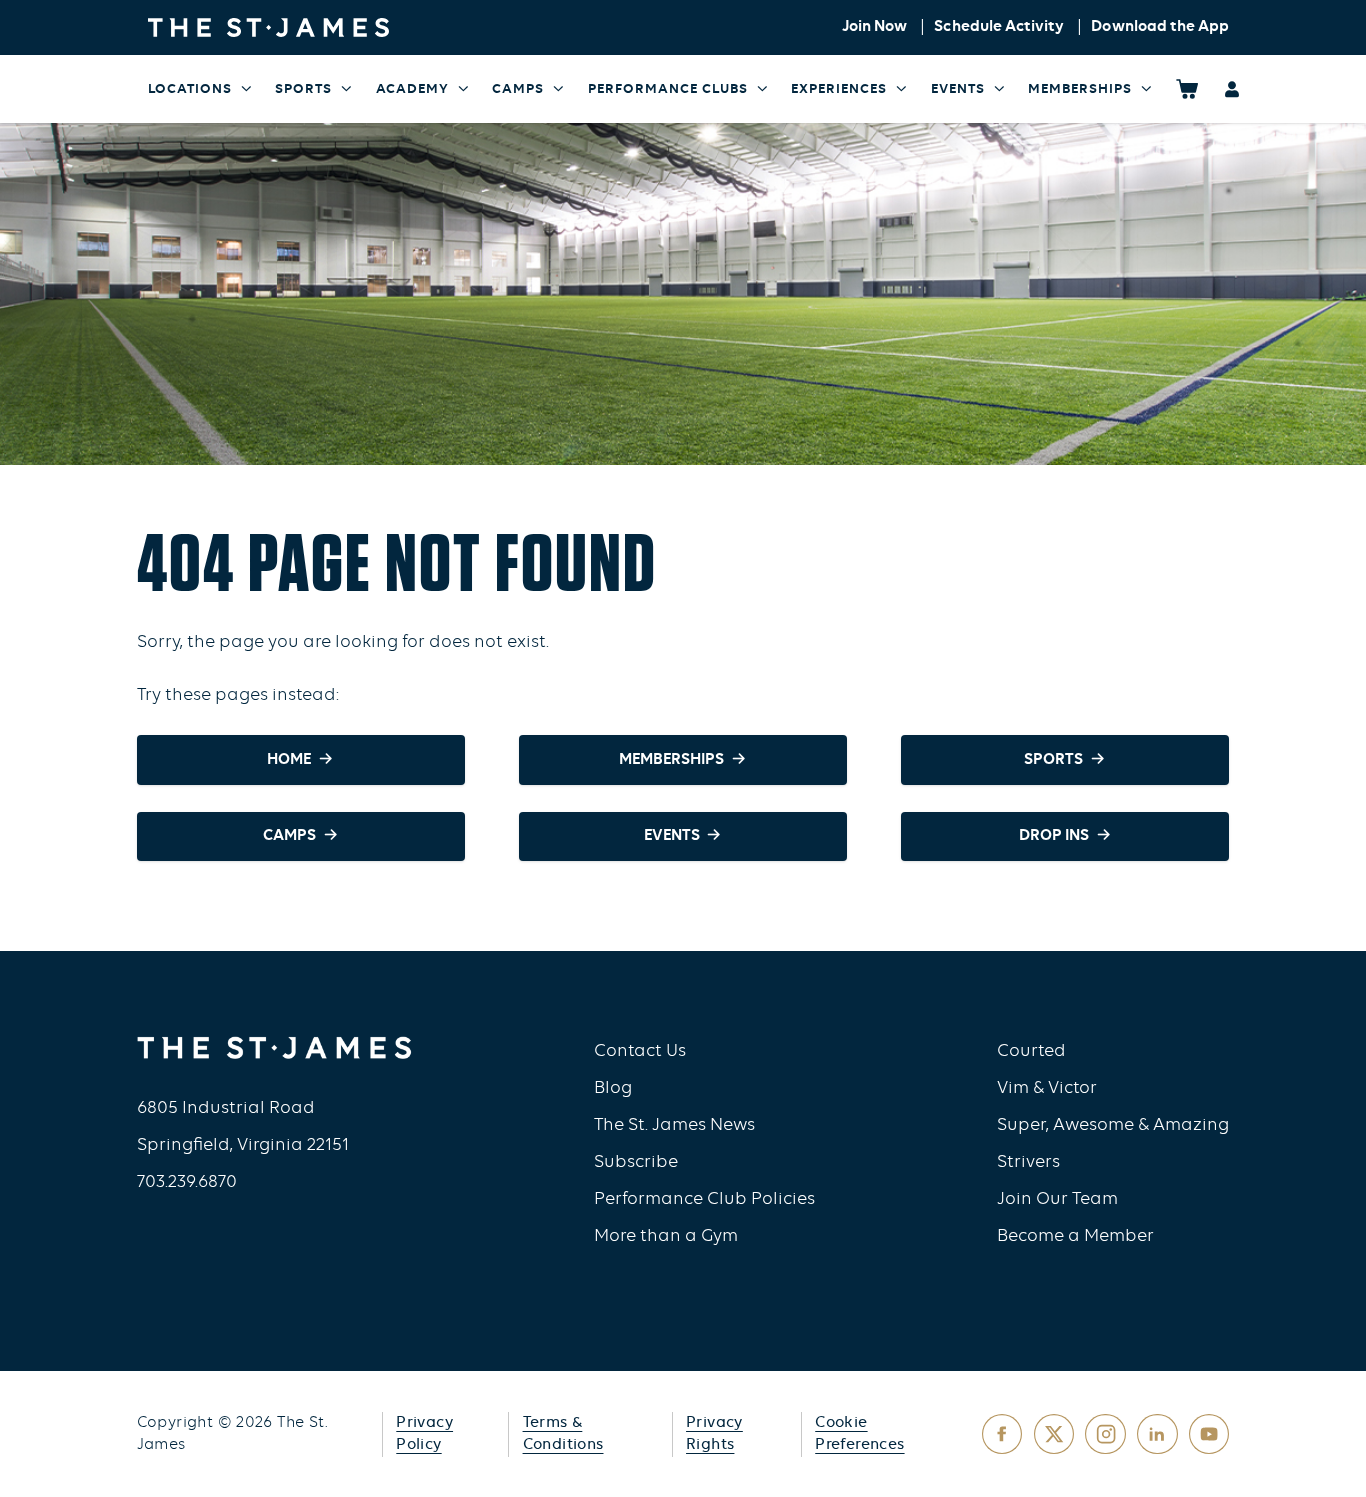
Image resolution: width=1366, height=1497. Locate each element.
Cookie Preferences (859, 1434)
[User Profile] (1232, 88)
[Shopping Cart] (1187, 88)
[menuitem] (201, 89)
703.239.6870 (187, 1182)
